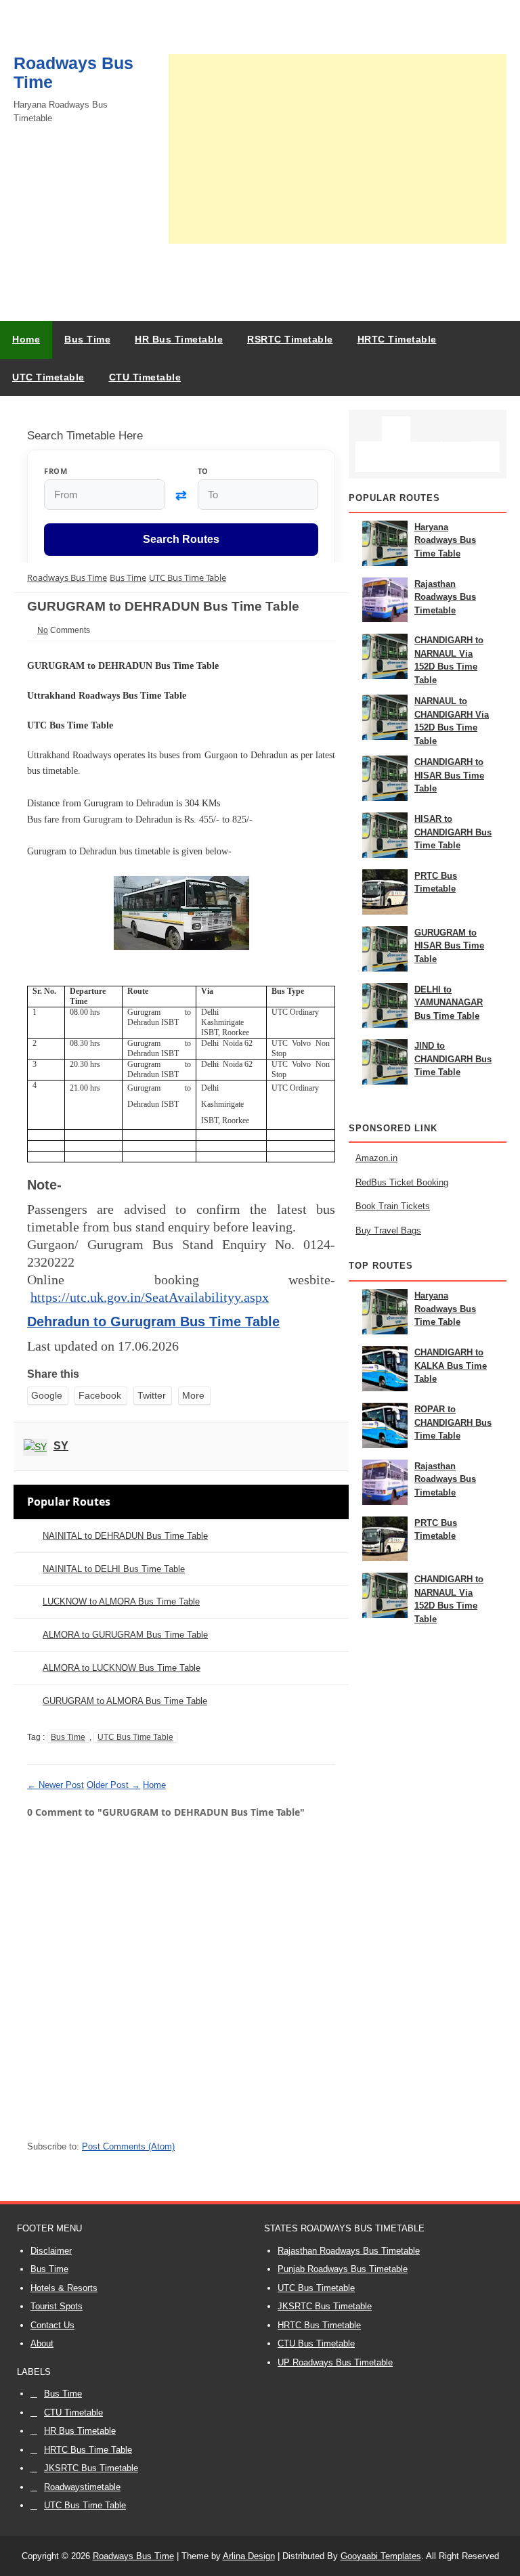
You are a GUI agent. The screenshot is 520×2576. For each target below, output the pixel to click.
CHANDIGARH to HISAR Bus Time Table (449, 775)
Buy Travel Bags (388, 1230)
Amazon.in (376, 1158)
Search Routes (181, 539)
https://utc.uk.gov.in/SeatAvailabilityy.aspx (150, 1297)
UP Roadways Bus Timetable (335, 2362)
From (56, 471)
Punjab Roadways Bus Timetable (343, 2269)
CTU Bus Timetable (316, 2343)
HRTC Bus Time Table (88, 2450)
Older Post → (113, 1785)
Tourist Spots (57, 2306)
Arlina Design (249, 2556)
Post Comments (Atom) (128, 2146)
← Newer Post (56, 1785)
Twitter (152, 1395)
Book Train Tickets (393, 1206)
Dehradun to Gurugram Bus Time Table (153, 1322)
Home (26, 339)
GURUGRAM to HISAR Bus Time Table (449, 946)
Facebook (100, 1395)
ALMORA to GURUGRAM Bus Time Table (125, 1635)
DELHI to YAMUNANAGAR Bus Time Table (449, 1003)
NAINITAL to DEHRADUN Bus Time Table (125, 1536)
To (203, 471)
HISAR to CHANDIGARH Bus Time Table (453, 832)
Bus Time (68, 1737)
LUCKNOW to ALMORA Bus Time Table (121, 1601)
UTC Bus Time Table (135, 1737)
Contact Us (52, 2325)
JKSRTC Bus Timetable (325, 2306)
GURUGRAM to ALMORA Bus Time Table (125, 1701)
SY (61, 1446)
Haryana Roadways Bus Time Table (445, 540)
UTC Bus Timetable (316, 2288)
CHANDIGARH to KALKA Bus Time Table (451, 1366)
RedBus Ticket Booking (402, 1182)
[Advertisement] (338, 149)
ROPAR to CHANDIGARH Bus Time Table (453, 1422)
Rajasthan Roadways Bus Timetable (445, 597)
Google (47, 1395)
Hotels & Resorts (64, 2288)
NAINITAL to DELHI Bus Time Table (114, 1569)
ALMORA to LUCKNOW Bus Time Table (122, 1668)
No (43, 630)
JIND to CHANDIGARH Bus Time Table (453, 1059)
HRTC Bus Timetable (319, 2325)
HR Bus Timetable (80, 2431)
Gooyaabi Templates (381, 2556)
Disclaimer (51, 2251)
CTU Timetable (73, 2413)
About (42, 2343)
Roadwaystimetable (82, 2487)
